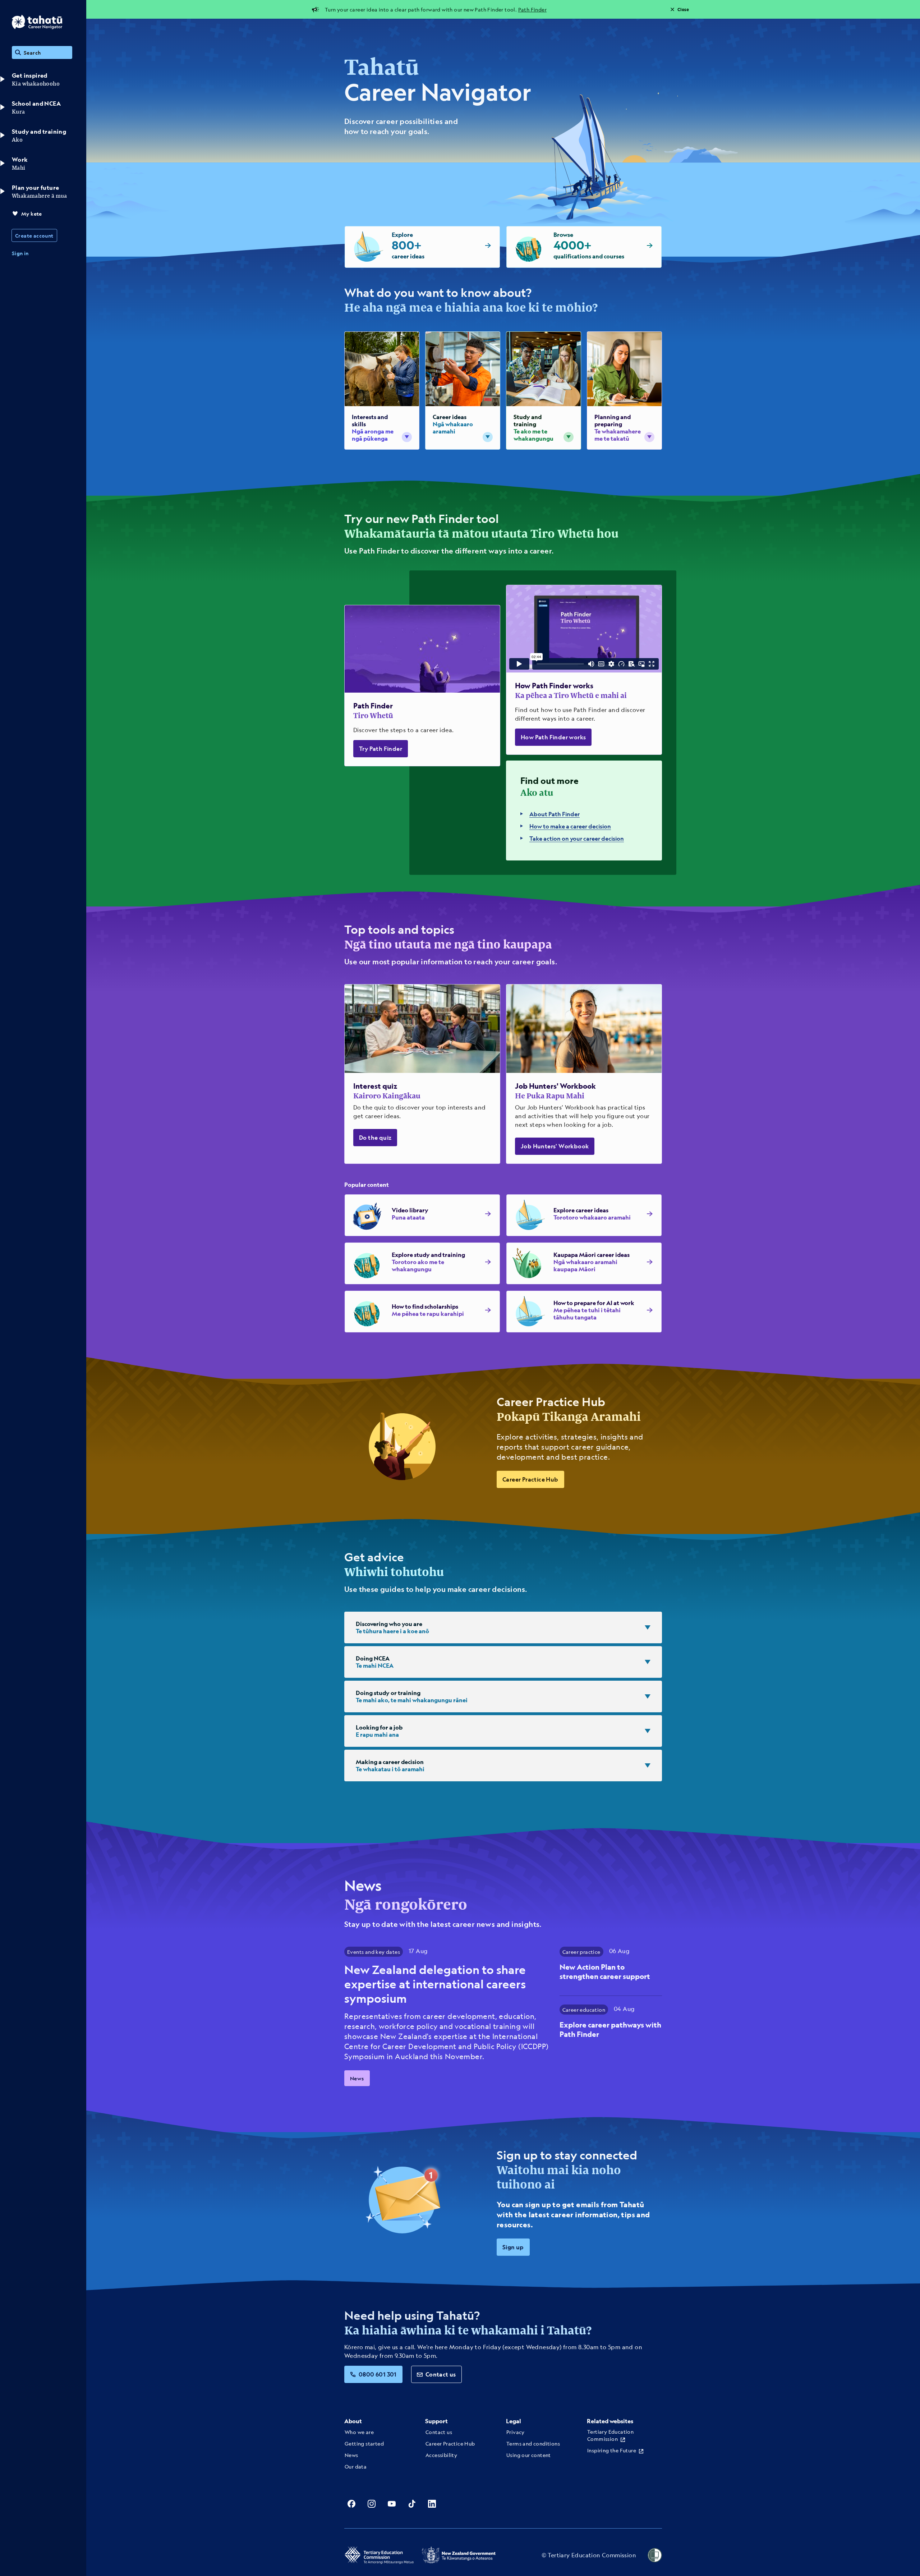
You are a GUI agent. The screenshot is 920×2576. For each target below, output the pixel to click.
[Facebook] (351, 2504)
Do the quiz (375, 1137)
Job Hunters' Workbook (555, 1146)
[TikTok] (412, 2504)
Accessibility (441, 2455)
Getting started (364, 2443)
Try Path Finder (381, 749)
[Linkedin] (432, 2504)
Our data (356, 2466)
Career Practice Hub (530, 1479)
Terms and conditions (533, 2443)
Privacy (516, 2432)
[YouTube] (392, 2504)
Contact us (441, 2374)
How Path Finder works (553, 737)
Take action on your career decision (577, 838)
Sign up (513, 2247)
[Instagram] (372, 2504)
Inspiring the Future (612, 2450)
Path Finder (532, 9)
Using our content (529, 2455)
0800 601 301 (378, 2374)
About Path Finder (555, 814)
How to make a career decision (570, 826)
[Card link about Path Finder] (422, 686)
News (357, 2078)
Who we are (359, 2432)
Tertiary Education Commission (610, 2435)
